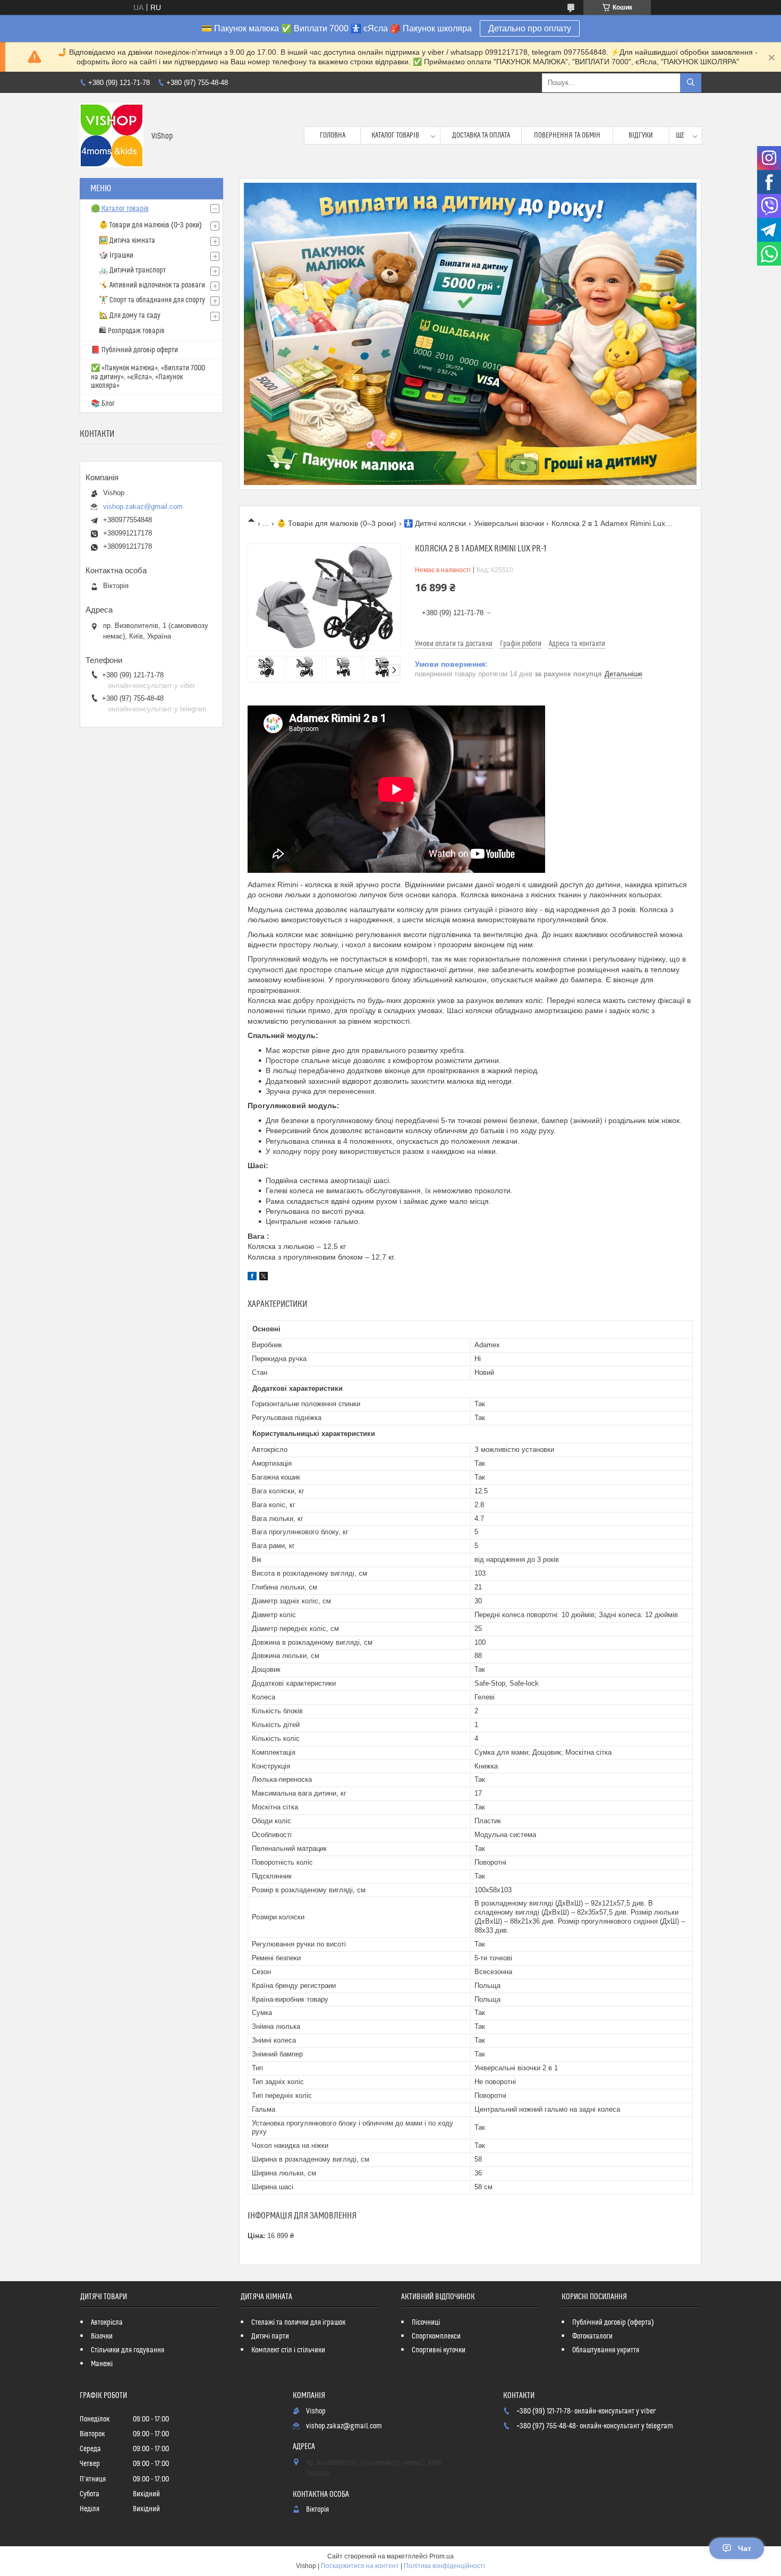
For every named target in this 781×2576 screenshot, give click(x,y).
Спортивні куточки (439, 2350)
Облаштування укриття (606, 2350)
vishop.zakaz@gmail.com (143, 507)
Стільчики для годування (128, 2350)
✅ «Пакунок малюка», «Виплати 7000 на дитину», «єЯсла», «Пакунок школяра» (148, 377)
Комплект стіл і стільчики (288, 2350)
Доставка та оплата (481, 135)
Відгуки (641, 135)
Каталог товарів (395, 135)
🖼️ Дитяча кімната (127, 241)
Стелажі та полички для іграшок (298, 2323)
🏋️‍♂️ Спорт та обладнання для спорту (152, 300)
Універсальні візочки (509, 523)
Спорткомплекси (436, 2336)
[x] (264, 1278)
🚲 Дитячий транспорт (132, 270)
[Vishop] (112, 135)
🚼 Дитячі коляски (435, 523)
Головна (333, 135)
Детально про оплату (530, 28)
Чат (745, 2548)
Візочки (102, 2336)
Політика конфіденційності (444, 2566)
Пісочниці (426, 2323)
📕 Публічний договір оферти (134, 350)
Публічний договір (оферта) (613, 2323)
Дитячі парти (270, 2336)
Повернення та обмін (567, 135)
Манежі (102, 2364)
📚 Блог (103, 404)
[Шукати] (691, 83)
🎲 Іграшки (116, 256)
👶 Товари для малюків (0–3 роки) (337, 523)
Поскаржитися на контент (360, 2566)
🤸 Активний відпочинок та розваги (152, 285)
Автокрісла (107, 2323)
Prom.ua (442, 2556)
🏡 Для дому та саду (130, 316)
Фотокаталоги (592, 2336)
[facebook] (252, 1278)
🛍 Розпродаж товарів (132, 331)
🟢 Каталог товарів (120, 209)
